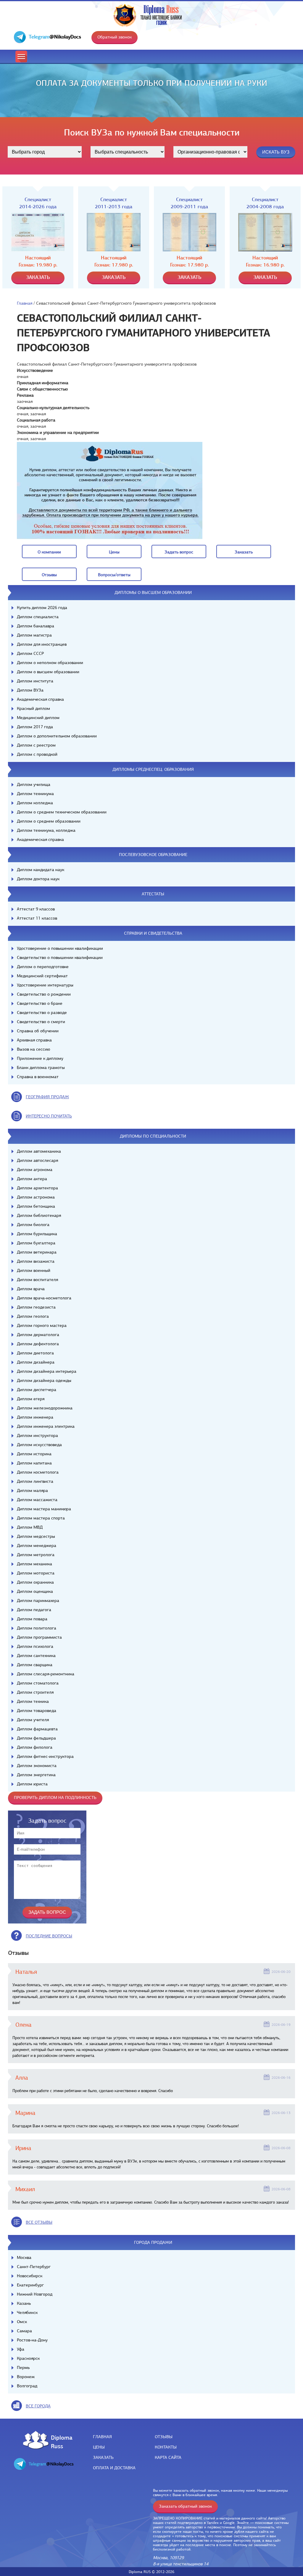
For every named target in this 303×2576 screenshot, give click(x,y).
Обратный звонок (115, 37)
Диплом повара (32, 1619)
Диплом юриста (32, 1784)
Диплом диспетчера (37, 1390)
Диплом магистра (34, 635)
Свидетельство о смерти (41, 1022)
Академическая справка (40, 699)
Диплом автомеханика (39, 1151)
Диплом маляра (32, 1490)
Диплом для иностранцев (42, 644)
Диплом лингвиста (35, 1481)
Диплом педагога (34, 1610)
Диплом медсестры (36, 1536)
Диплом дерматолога (38, 1335)
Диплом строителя (35, 1692)
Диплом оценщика (35, 1591)
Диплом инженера (35, 1417)
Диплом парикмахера (38, 1600)
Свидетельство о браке (40, 1003)
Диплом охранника (35, 1582)
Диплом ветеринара (37, 1252)
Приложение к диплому (40, 1058)
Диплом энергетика (36, 1775)
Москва (24, 2257)
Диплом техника (33, 1701)
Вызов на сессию (33, 1049)
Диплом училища (34, 784)
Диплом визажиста (36, 1261)
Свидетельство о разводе (42, 1012)
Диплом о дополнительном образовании (57, 736)
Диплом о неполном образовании (50, 663)
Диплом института (35, 681)
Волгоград (27, 2386)
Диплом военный (34, 1270)
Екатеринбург (30, 2285)
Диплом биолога (33, 1225)
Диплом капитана (34, 1463)
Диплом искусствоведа (39, 1445)
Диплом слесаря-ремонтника (46, 1674)
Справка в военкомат (38, 1077)
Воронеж (26, 2377)
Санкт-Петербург (34, 2267)
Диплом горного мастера (42, 1325)
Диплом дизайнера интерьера (47, 1371)
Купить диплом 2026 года (42, 608)
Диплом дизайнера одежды (44, 1380)
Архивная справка (34, 1040)
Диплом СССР (30, 653)
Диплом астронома (36, 1197)
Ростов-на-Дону (32, 2340)
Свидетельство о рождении (44, 994)
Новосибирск (30, 2276)
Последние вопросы (49, 1936)
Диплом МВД (30, 1527)
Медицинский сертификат (42, 976)
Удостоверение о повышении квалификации (60, 948)
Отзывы (164, 2437)
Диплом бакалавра (36, 626)
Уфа (21, 2349)
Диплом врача (31, 1289)
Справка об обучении (38, 1031)
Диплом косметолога (38, 1472)
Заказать (103, 2457)
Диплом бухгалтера (36, 1243)
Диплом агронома (35, 1170)
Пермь (23, 2367)
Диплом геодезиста (36, 1307)
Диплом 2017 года (35, 727)
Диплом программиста (39, 1637)
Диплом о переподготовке (43, 967)
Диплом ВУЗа (30, 690)
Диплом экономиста (37, 1766)
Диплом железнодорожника (45, 1408)
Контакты (166, 2447)
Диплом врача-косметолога (44, 1298)
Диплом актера (32, 1179)
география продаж (47, 1097)
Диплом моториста (36, 1573)
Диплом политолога (37, 1628)
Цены (99, 2447)
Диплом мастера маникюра (44, 1509)
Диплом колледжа (35, 803)
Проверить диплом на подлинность (55, 1797)
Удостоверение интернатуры (45, 985)
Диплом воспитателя (37, 1280)
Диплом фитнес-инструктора (45, 1756)
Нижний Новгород (35, 2294)
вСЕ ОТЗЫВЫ (39, 2222)
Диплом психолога (35, 1646)
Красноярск (28, 2358)
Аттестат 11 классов (37, 918)
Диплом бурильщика (37, 1234)
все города (38, 2406)
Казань (24, 2303)
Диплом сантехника (36, 1656)
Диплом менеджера (37, 1545)
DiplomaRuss (60, 2442)
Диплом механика (34, 1564)
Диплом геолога (33, 1316)
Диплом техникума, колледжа (46, 830)
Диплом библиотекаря (39, 1215)
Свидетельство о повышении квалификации (60, 957)
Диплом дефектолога (38, 1344)
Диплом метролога (36, 1555)
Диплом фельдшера (36, 1738)
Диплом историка (34, 1454)
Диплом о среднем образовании (49, 821)
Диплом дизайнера (36, 1362)
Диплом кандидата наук (41, 870)
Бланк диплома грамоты (41, 1067)
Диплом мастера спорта (41, 1518)
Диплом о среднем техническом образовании (62, 812)
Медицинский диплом (38, 718)
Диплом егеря (31, 1399)
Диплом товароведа (37, 1711)
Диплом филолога (35, 1747)
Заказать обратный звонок (185, 2506)
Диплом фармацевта (37, 1729)
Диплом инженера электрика (46, 1426)
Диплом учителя (33, 1720)
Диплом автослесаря (37, 1160)
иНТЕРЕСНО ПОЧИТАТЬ (49, 1116)
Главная (25, 303)
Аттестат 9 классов (36, 909)
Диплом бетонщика (36, 1206)
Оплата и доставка (114, 2468)
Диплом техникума (35, 794)
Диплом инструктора (37, 1435)
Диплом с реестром (36, 745)
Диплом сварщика (35, 1665)
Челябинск (27, 2312)
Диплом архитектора (37, 1188)
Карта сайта (168, 2457)
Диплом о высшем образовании (48, 672)
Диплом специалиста (38, 617)
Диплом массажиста (37, 1500)
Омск (22, 2322)
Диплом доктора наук (38, 879)
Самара (24, 2331)
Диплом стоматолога (38, 1683)
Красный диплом (33, 708)
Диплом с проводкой (37, 754)
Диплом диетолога (35, 1353)
